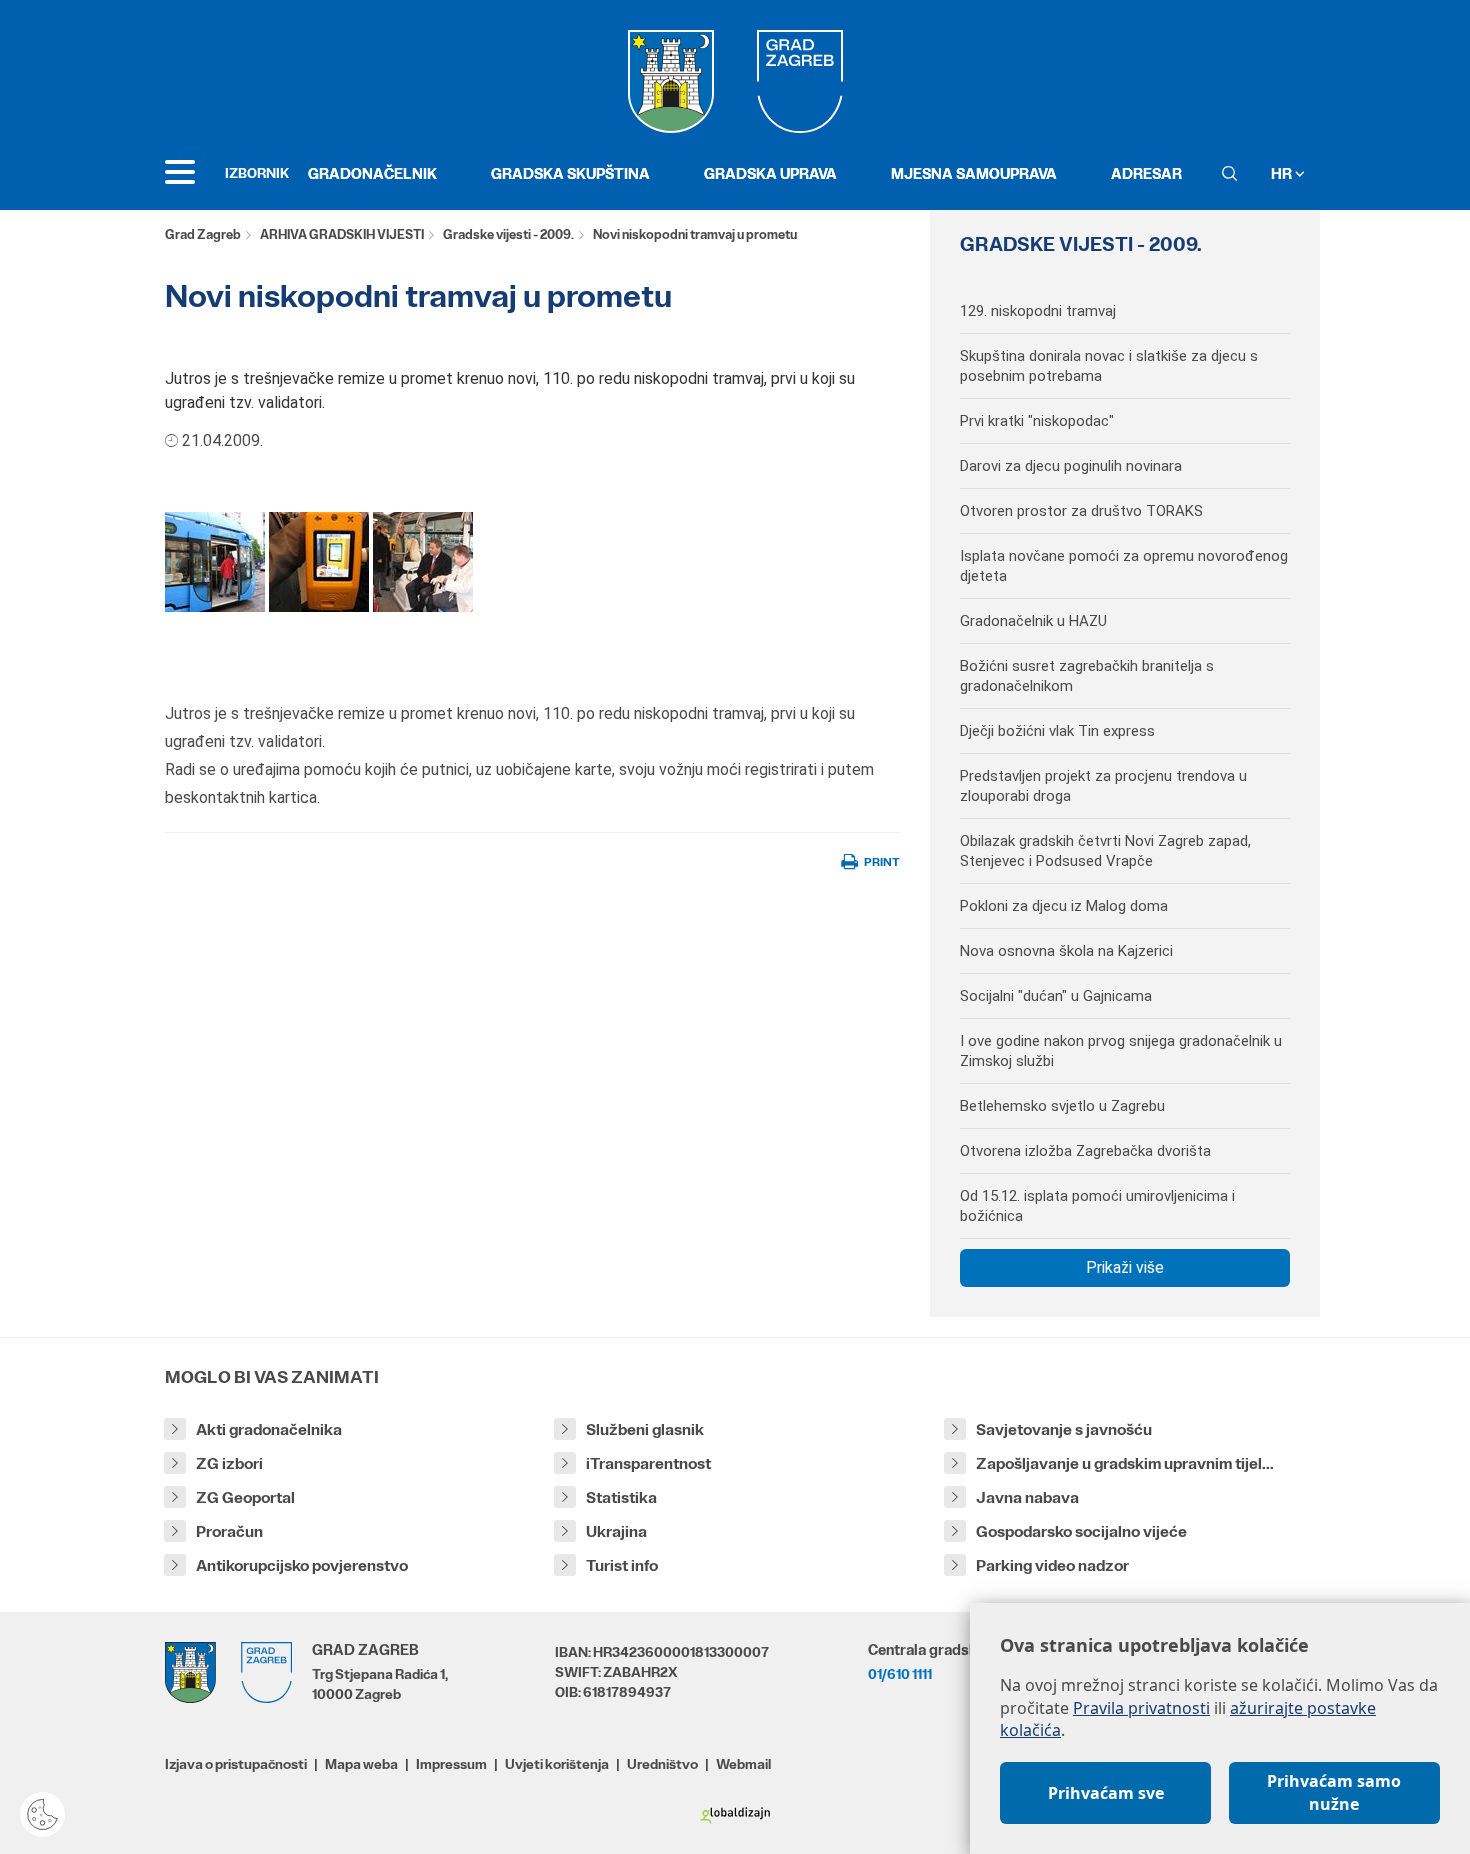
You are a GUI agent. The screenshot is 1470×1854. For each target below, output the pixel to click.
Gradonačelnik (372, 173)
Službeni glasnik (645, 1429)
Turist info (622, 1565)
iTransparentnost (648, 1463)
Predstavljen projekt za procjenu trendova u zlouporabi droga (1103, 786)
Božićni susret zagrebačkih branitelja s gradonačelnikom (1087, 676)
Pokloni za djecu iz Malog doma (1064, 906)
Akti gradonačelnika (269, 1429)
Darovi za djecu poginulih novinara (1071, 466)
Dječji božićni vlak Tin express (1057, 731)
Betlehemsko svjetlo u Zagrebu (1062, 1106)
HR (1283, 173)
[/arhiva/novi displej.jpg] (319, 561)
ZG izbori (229, 1463)
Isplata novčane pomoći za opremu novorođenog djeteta (1124, 566)
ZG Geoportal (245, 1497)
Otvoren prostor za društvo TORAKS (1081, 511)
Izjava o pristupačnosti (236, 1764)
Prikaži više (1125, 1267)
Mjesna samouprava (974, 173)
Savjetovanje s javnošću (1064, 1429)
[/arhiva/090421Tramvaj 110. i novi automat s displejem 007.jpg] (215, 561)
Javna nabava (1027, 1497)
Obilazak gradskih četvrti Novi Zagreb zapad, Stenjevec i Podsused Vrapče (1105, 851)
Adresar (1146, 173)
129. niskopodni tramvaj (1038, 311)
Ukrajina (616, 1531)
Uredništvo (662, 1764)
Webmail (743, 1764)
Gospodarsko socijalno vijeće (1081, 1531)
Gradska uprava (770, 173)
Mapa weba (361, 1764)
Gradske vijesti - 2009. (508, 234)
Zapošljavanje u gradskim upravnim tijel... (1125, 1463)
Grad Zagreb (203, 234)
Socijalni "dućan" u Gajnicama (1056, 996)
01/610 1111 (900, 1674)
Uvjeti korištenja (557, 1764)
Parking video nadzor (1052, 1565)
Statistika (621, 1497)
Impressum (451, 1764)
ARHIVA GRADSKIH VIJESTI (342, 234)
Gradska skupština (570, 173)
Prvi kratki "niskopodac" (1037, 421)
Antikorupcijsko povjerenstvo (302, 1565)
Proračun (229, 1531)
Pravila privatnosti (1141, 1708)
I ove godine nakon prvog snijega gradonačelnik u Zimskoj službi (1121, 1051)
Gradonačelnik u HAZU (1033, 621)
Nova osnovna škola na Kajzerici (1066, 951)
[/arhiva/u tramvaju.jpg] (423, 561)
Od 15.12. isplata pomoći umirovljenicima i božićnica (1097, 1206)
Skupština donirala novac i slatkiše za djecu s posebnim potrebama (1109, 366)
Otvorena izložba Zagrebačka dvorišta (1085, 1151)
